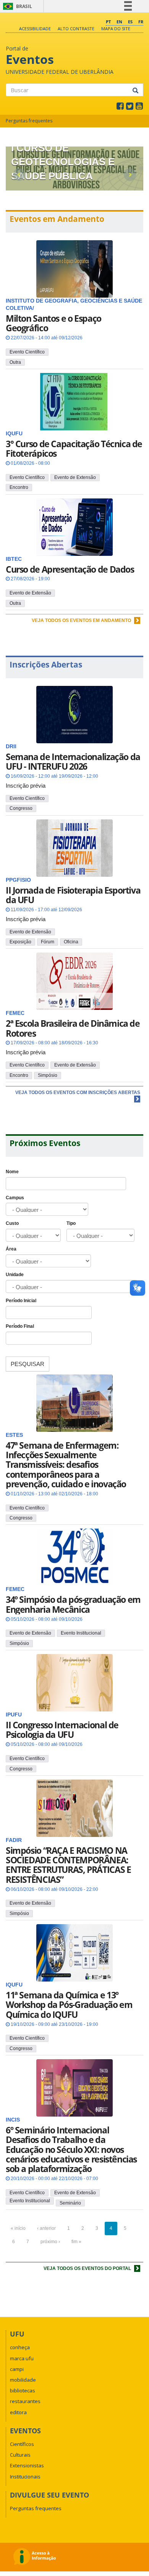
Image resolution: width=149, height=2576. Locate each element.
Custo (12, 1223)
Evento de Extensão (75, 477)
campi (17, 2369)
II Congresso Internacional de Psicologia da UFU (62, 1730)
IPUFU (14, 1715)
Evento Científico (27, 352)
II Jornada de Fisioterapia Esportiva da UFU (73, 895)
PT (108, 22)
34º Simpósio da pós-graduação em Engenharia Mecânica (73, 1604)
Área (11, 1249)
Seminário (70, 2203)
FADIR (14, 1840)
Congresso (21, 808)
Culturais (20, 2455)
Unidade (15, 1275)
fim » (76, 2242)
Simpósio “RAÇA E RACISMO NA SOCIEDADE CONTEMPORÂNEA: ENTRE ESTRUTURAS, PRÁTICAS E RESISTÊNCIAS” (68, 1865)
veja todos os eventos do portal (88, 2268)
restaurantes (25, 2401)
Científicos (22, 2444)
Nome (12, 1172)
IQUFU (14, 1985)
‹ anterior (46, 2228)
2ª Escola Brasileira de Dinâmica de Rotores (73, 1028)
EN (119, 22)
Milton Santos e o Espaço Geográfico (53, 323)
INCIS (13, 2120)
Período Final (20, 1326)
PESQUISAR (28, 1364)
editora (18, 2412)
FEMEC (15, 1589)
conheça (20, 2347)
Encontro (19, 487)
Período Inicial (21, 1301)
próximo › (50, 2242)
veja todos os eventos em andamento (82, 620)
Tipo (71, 1223)
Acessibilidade (35, 28)
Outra (15, 362)
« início (18, 2228)
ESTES (14, 1435)
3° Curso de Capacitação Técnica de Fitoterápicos (74, 449)
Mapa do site (116, 28)
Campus (15, 1198)
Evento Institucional (81, 1633)
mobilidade (23, 2380)
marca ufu (22, 2358)
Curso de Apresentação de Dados (70, 569)
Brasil (16, 6)
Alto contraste (76, 28)
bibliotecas (23, 2390)
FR (141, 22)
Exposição (20, 942)
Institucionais (25, 2477)
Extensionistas (27, 2465)
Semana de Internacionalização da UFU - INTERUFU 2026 (73, 761)
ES (130, 22)
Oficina (71, 942)
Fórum (48, 942)
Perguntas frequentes (29, 121)
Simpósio (48, 1075)
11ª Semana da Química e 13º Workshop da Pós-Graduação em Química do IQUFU (69, 2005)
